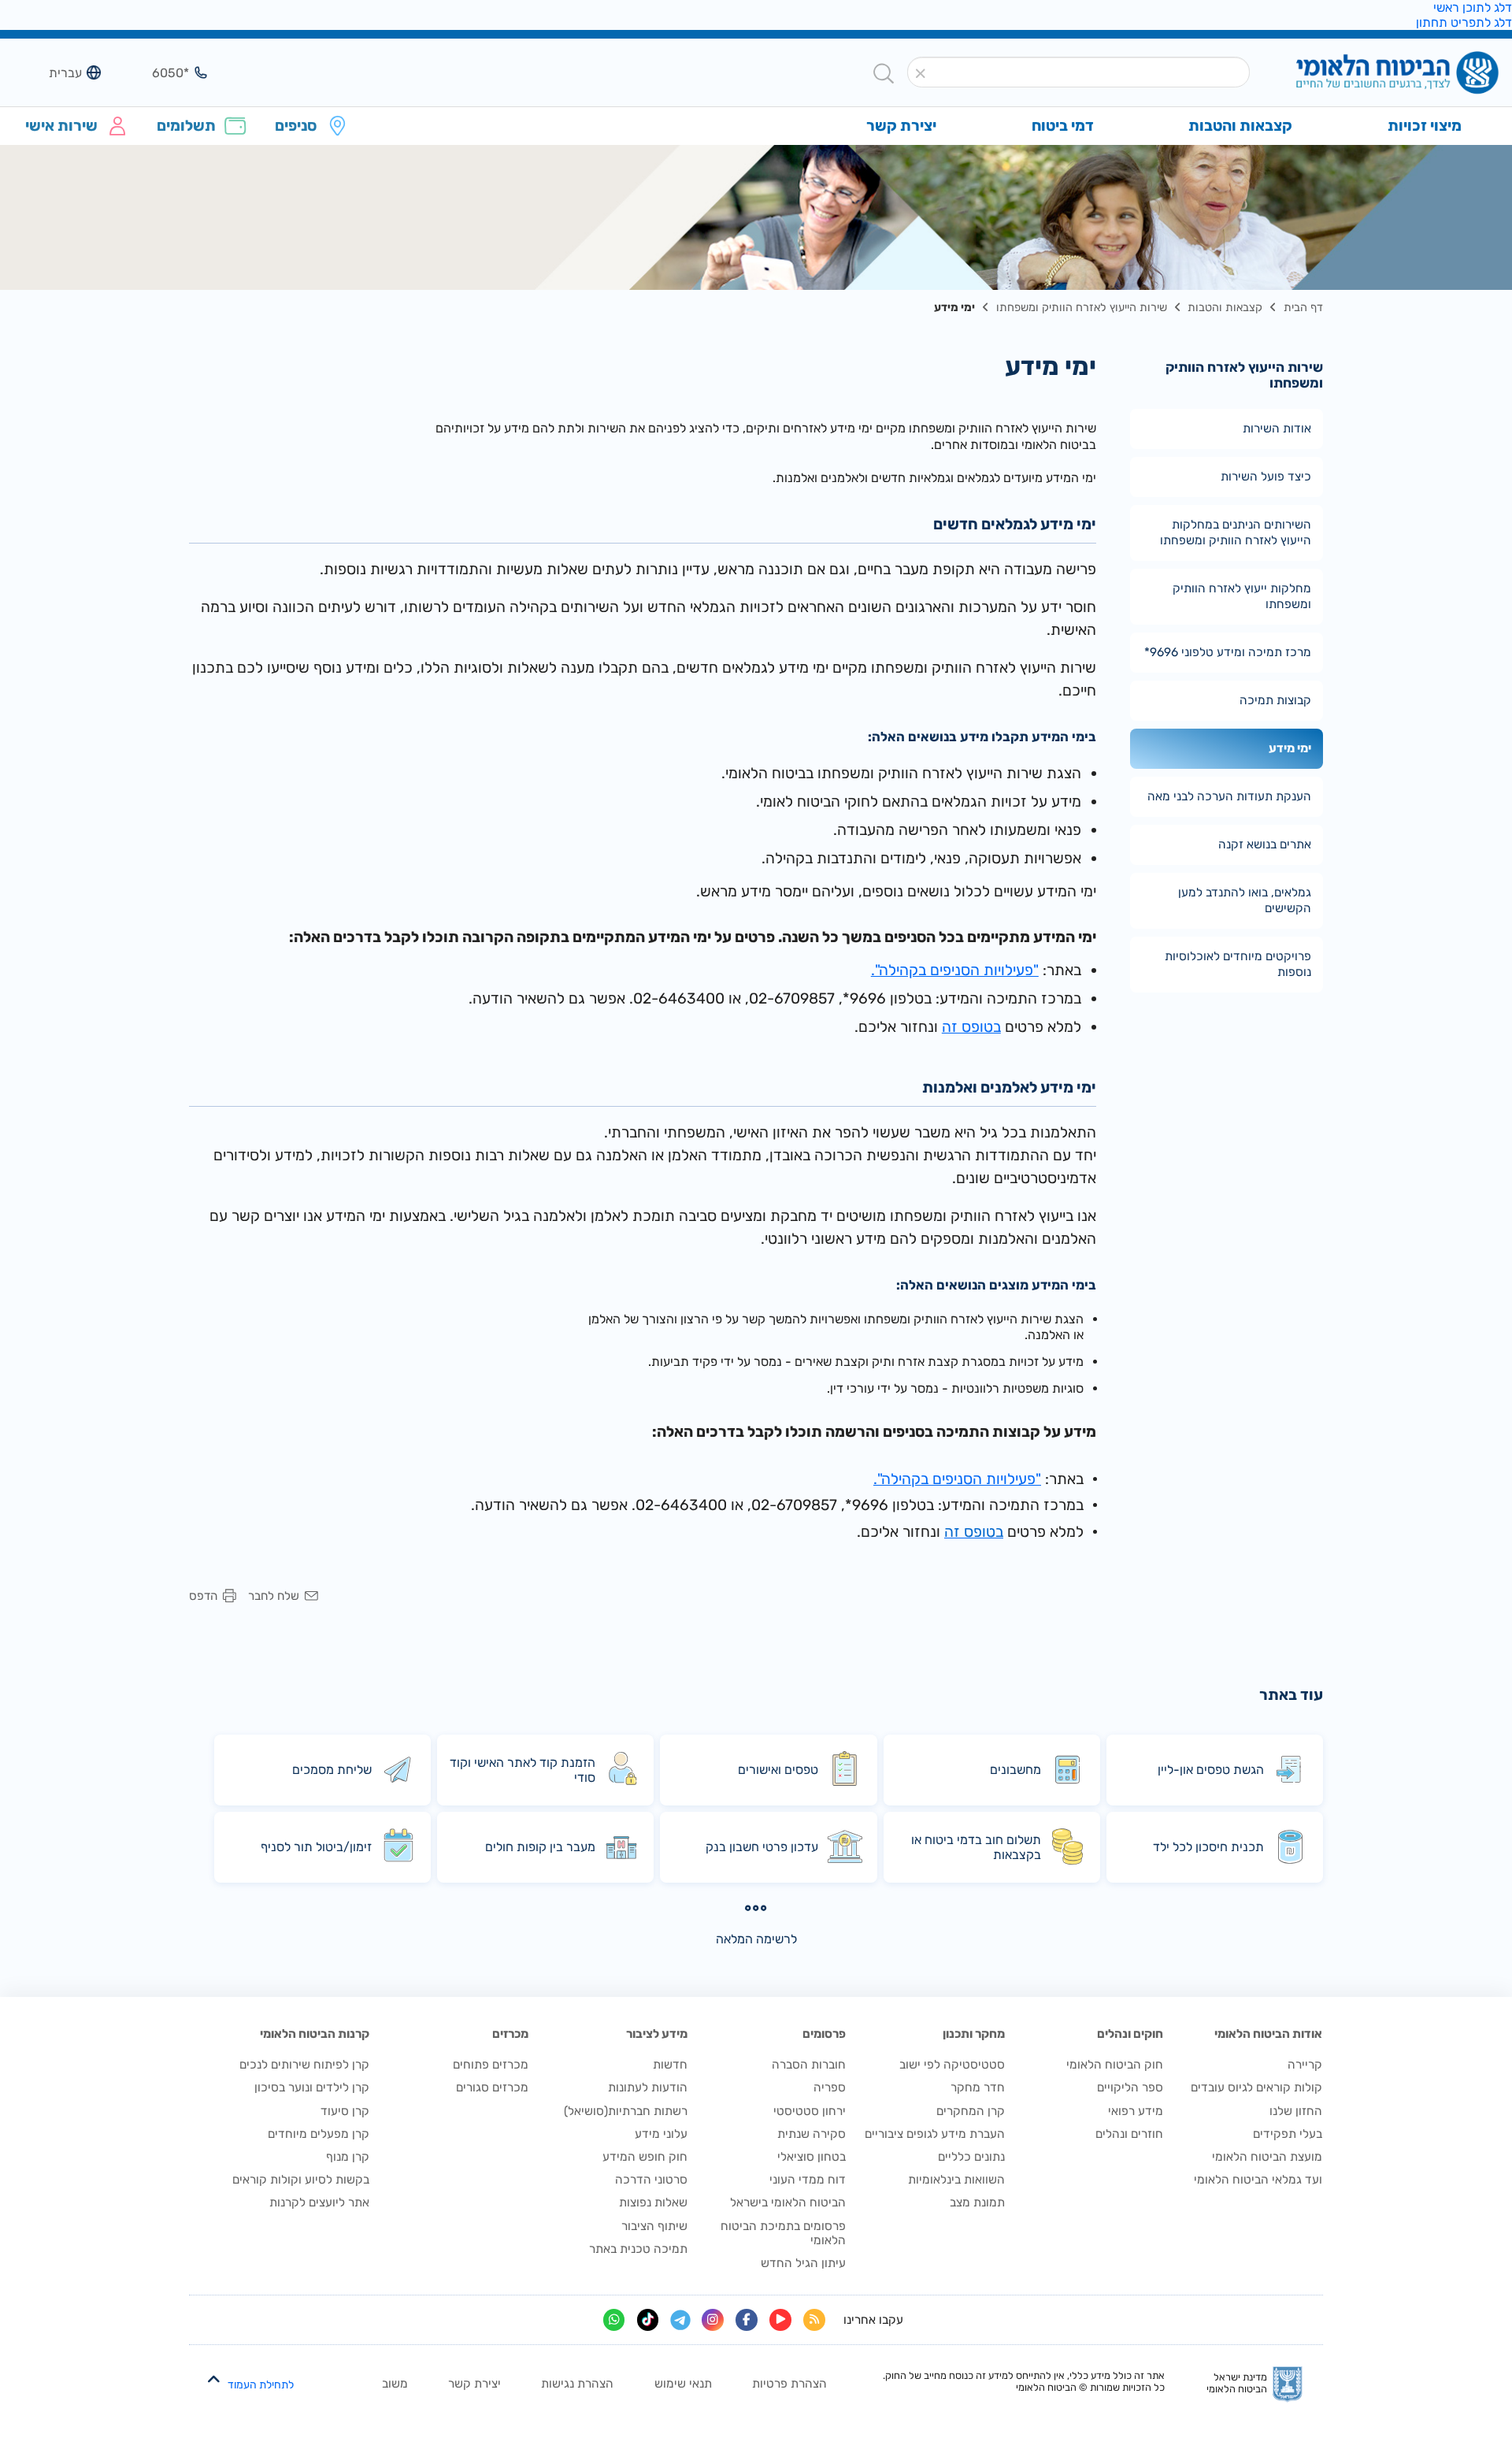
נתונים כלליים (971, 2157)
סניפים (296, 126)
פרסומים (824, 2034)
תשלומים (186, 126)
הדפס (203, 1596)
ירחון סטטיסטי (810, 2111)
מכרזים (510, 2034)
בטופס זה (971, 1027)
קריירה (1305, 2065)
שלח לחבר (274, 1596)
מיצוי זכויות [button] (1425, 126)
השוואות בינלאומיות (956, 2180)
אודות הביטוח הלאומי (1268, 2034)
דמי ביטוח (1063, 126)
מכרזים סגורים (492, 2087)
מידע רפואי (1136, 2111)
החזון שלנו (1296, 2111)
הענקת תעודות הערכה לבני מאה (1229, 796)
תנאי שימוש (683, 2384)
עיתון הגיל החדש (803, 2263)
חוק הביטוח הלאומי (1115, 2065)
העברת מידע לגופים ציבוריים (935, 2134)
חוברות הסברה (809, 2065)
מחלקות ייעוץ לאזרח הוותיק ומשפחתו (1242, 596)
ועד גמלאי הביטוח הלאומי (1258, 2180)
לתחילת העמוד (260, 2385)
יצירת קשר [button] (901, 126)
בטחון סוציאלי (812, 2157)
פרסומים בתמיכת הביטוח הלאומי (783, 2233)
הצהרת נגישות (577, 2384)
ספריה (830, 2087)
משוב (395, 2384)
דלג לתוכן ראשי (1473, 7)
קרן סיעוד (345, 2111)
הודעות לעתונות (648, 2087)
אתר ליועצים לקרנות (319, 2203)
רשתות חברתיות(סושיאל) (626, 2111)
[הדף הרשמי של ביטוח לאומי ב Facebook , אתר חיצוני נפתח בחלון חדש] (747, 2320)
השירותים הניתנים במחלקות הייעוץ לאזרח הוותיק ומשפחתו (1236, 533)
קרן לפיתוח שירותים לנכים (304, 2065)
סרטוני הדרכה (651, 2180)
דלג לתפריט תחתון (1464, 22)
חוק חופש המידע (645, 2157)
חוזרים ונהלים (1129, 2134)
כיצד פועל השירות (1266, 477)
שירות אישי (61, 126)
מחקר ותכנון (974, 2034)
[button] (920, 74)
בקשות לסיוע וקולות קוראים (301, 2180)
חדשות (670, 2065)
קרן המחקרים (971, 2111)
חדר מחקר (978, 2087)
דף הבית (1303, 308)
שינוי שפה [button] (54, 72)
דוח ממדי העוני (808, 2180)
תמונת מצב (977, 2203)
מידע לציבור (657, 2034)
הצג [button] (161, 72)
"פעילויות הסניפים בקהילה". (955, 970)
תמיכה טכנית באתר (638, 2249)
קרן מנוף (348, 2157)
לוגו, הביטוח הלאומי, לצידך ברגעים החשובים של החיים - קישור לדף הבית (1371, 74)
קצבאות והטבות (1225, 308)
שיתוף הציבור (654, 2226)
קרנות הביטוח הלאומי (315, 2034)
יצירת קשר (474, 2384)
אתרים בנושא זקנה (1265, 844)
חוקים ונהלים (1130, 2034)
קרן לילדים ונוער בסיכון (312, 2087)
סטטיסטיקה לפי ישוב (952, 2065)
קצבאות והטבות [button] (1240, 126)
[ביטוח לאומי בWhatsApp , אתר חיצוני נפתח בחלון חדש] (614, 2320)
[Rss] (814, 2320)
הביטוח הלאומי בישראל (788, 2203)
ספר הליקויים (1130, 2087)
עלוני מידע (661, 2134)
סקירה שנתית (812, 2134)
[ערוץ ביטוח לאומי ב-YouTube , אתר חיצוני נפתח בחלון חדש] (780, 2320)
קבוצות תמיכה (1275, 700)
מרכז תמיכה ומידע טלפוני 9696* (1228, 652)
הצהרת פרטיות (789, 2384)
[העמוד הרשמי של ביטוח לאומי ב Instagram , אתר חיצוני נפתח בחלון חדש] (713, 2320)
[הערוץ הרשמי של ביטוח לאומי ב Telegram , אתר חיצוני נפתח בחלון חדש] (680, 2320)
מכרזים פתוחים (491, 2065)
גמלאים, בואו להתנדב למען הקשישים (1245, 900)
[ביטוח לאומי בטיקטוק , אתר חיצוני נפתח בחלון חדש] (648, 2320)
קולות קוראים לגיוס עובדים (1256, 2087)
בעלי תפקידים (1288, 2134)
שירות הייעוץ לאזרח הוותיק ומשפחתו (1082, 308)
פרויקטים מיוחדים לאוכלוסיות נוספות (1238, 964)
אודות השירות (1277, 429)
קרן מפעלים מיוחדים (319, 2134)
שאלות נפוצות (653, 2203)
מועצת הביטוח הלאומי (1267, 2157)
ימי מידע (1290, 748)
